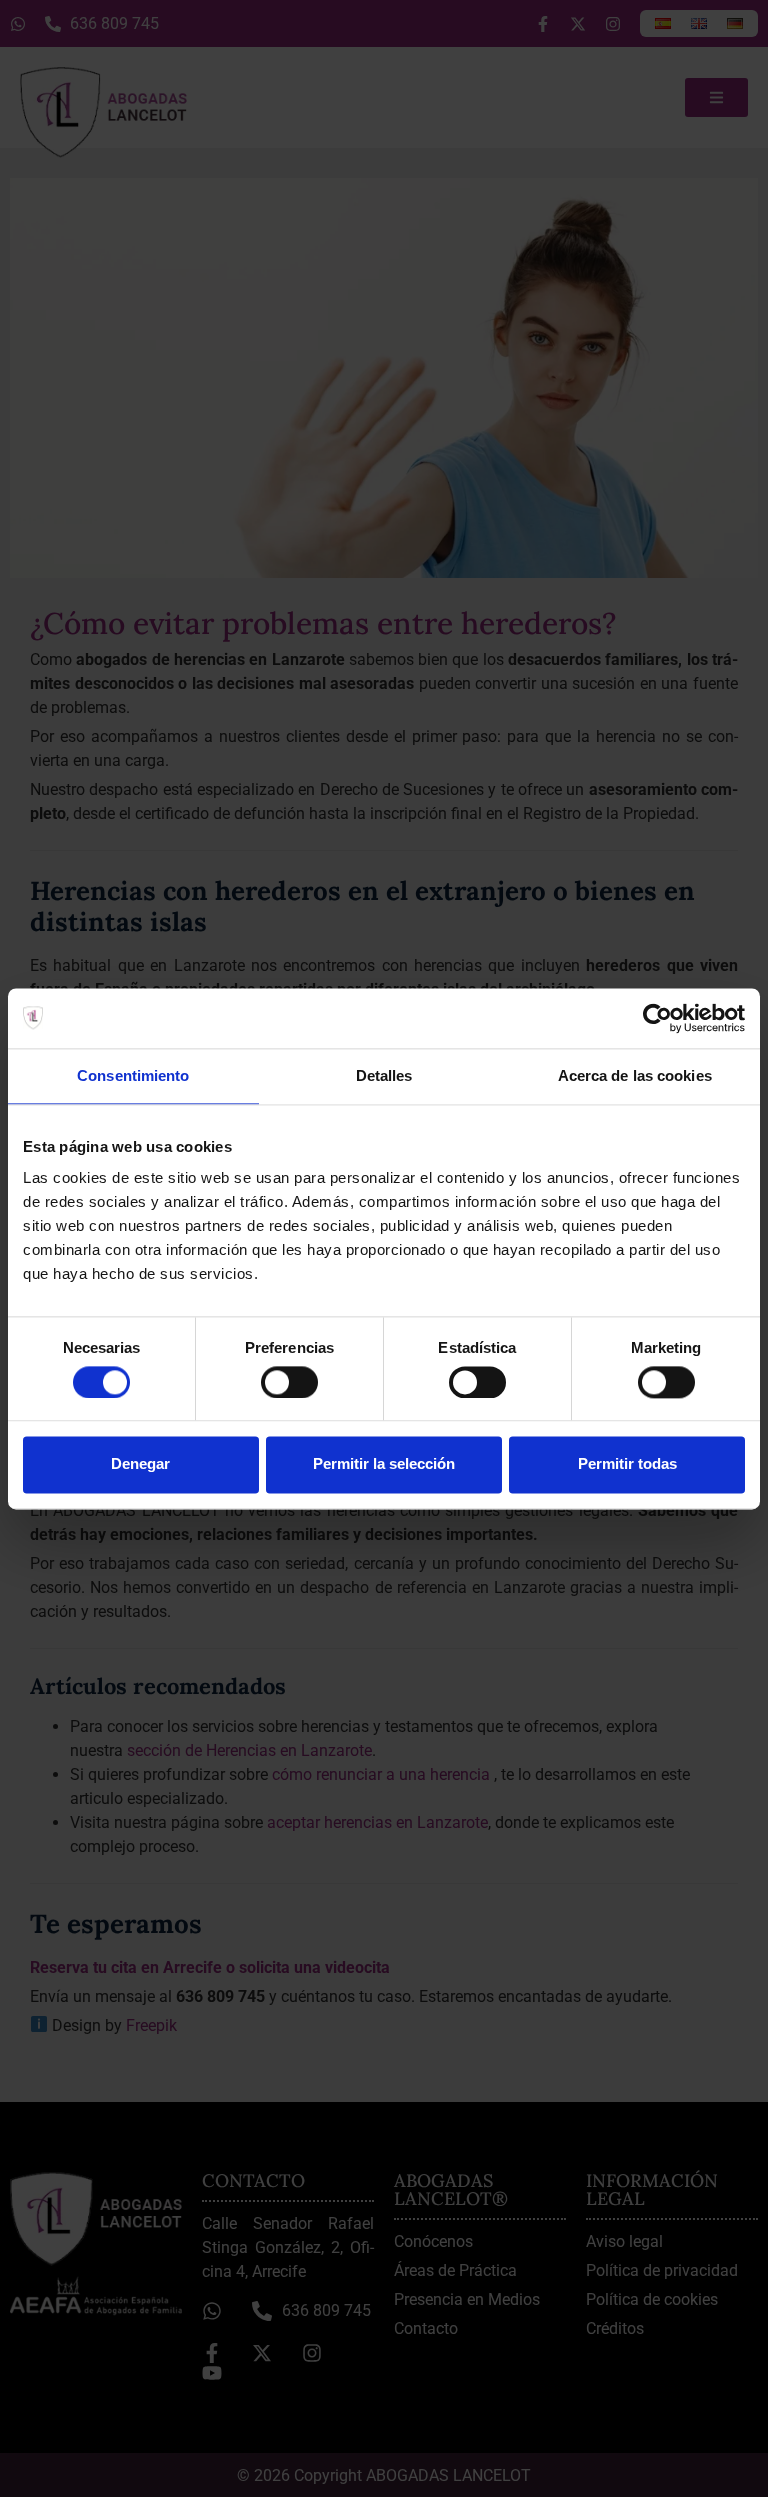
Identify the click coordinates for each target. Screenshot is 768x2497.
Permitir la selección (384, 1464)
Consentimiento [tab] (133, 1075)
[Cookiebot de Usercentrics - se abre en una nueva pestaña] (657, 1018)
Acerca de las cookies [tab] (635, 1075)
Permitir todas (627, 1464)
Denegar (140, 1464)
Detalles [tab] (384, 1075)
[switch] (289, 1382)
